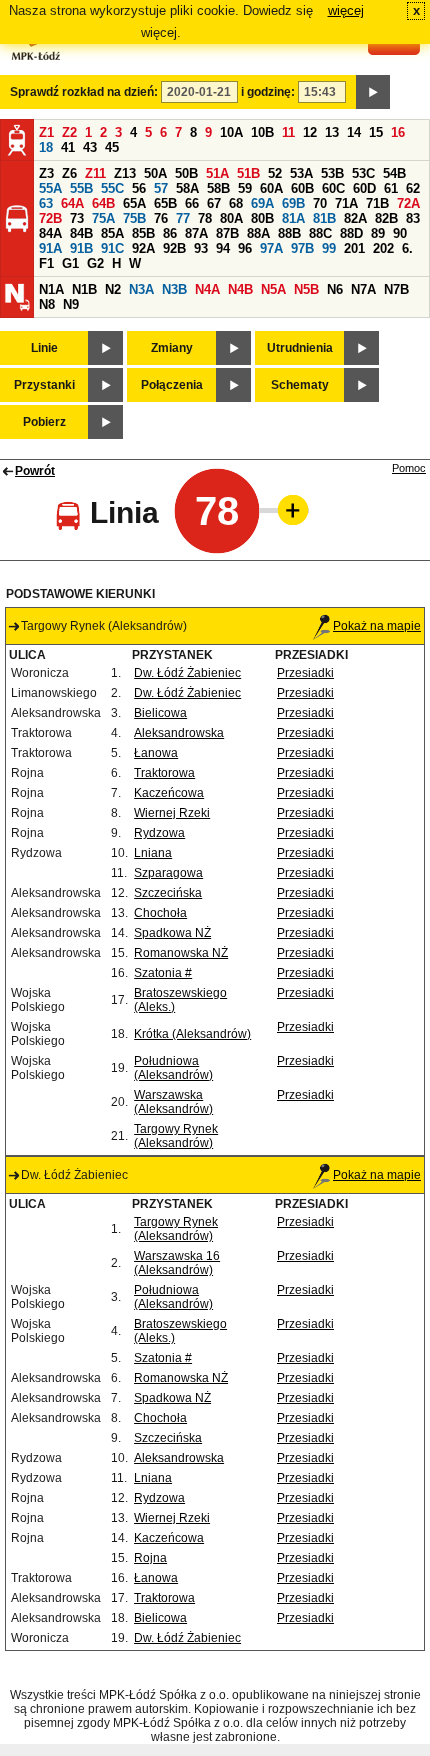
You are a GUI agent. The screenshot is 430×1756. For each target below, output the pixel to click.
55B (81, 188)
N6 (335, 289)
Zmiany (172, 348)
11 (288, 132)
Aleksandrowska (179, 733)
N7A (363, 289)
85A (112, 233)
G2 (95, 263)
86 (170, 233)
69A (262, 203)
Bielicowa (160, 713)
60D (364, 188)
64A (72, 203)
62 (413, 188)
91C (112, 248)
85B (143, 233)
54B (394, 173)
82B (386, 218)
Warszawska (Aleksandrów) (173, 1102)
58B (218, 188)
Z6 (69, 173)
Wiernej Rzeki (172, 813)
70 (320, 203)
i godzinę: (268, 92)
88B (289, 233)
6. (407, 248)
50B (186, 173)
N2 (113, 289)
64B (103, 203)
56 (139, 188)
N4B (240, 289)
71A (346, 203)
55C (112, 188)
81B (324, 218)
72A (408, 203)
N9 (71, 304)
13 (332, 132)
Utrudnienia (300, 348)
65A (134, 203)
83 (413, 218)
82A (355, 218)
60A (271, 188)
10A (231, 132)
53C (363, 173)
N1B (84, 289)
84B (81, 233)
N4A (207, 289)
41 (68, 147)
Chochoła (160, 913)
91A (50, 248)
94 (223, 248)
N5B (306, 289)
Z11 (95, 173)
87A (196, 233)
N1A (51, 289)
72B (50, 218)
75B (134, 218)
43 (90, 147)
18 (46, 147)
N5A (273, 289)
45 (112, 147)
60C (333, 188)
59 (245, 188)
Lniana (153, 853)
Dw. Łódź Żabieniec (187, 673)
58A (187, 188)
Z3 (46, 173)
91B (81, 248)
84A (50, 233)
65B (165, 203)
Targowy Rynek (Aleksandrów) (176, 1136)
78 (205, 218)
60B (302, 188)
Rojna (150, 1558)
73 (77, 218)
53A (301, 173)
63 (46, 203)
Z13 (125, 173)
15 (376, 132)
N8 (47, 304)
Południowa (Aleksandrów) (173, 1068)
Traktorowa (164, 773)
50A (155, 173)
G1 (70, 263)
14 (354, 132)
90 (400, 233)
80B (262, 218)
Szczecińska (168, 893)
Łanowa (156, 753)
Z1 (46, 132)
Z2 (69, 132)
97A (271, 248)
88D (351, 233)
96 (245, 248)
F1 (46, 263)
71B (377, 203)
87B (227, 233)
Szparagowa (168, 873)
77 (183, 218)
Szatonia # (163, 973)
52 (275, 173)
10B (262, 132)
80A (231, 218)
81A (293, 218)
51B (248, 173)
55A (50, 188)
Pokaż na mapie (377, 626)
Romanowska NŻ (181, 953)
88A (258, 233)
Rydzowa (159, 833)
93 (201, 248)
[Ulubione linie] (287, 510)
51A (217, 173)
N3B (174, 289)
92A (143, 248)
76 (161, 218)
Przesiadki (305, 673)
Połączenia (172, 385)
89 (378, 233)
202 (383, 248)
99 (329, 248)
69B (293, 203)
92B (174, 248)
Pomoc (409, 468)
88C (320, 233)
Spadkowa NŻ (172, 933)
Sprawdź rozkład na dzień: (84, 92)
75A (103, 218)
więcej (346, 10)
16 (398, 132)
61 (391, 188)
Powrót (35, 471)
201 (354, 248)
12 (310, 132)
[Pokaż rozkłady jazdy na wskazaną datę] (373, 92)
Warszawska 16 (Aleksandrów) (177, 1263)
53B (332, 173)
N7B (396, 289)
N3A (141, 289)
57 (161, 188)
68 (236, 203)
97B (302, 248)
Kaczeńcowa (169, 793)
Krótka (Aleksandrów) (192, 1034)
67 (214, 203)
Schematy (300, 385)
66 (192, 203)
